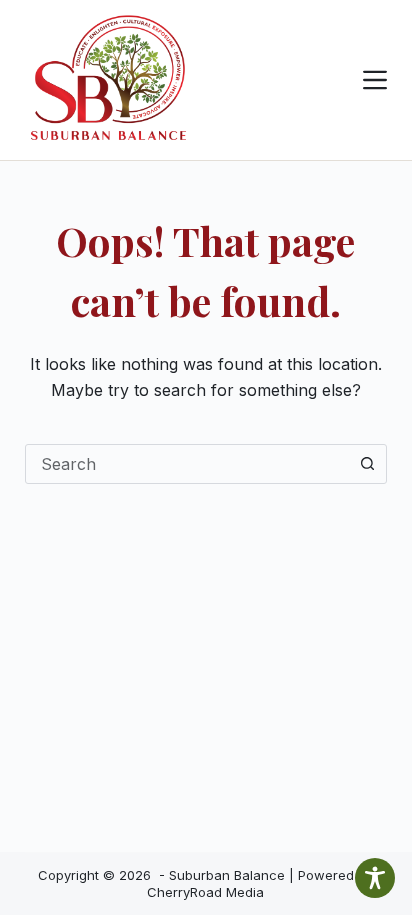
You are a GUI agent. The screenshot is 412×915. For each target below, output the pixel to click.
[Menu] (375, 80)
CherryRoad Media (205, 892)
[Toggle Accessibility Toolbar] (375, 878)
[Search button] (367, 464)
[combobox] (187, 464)
